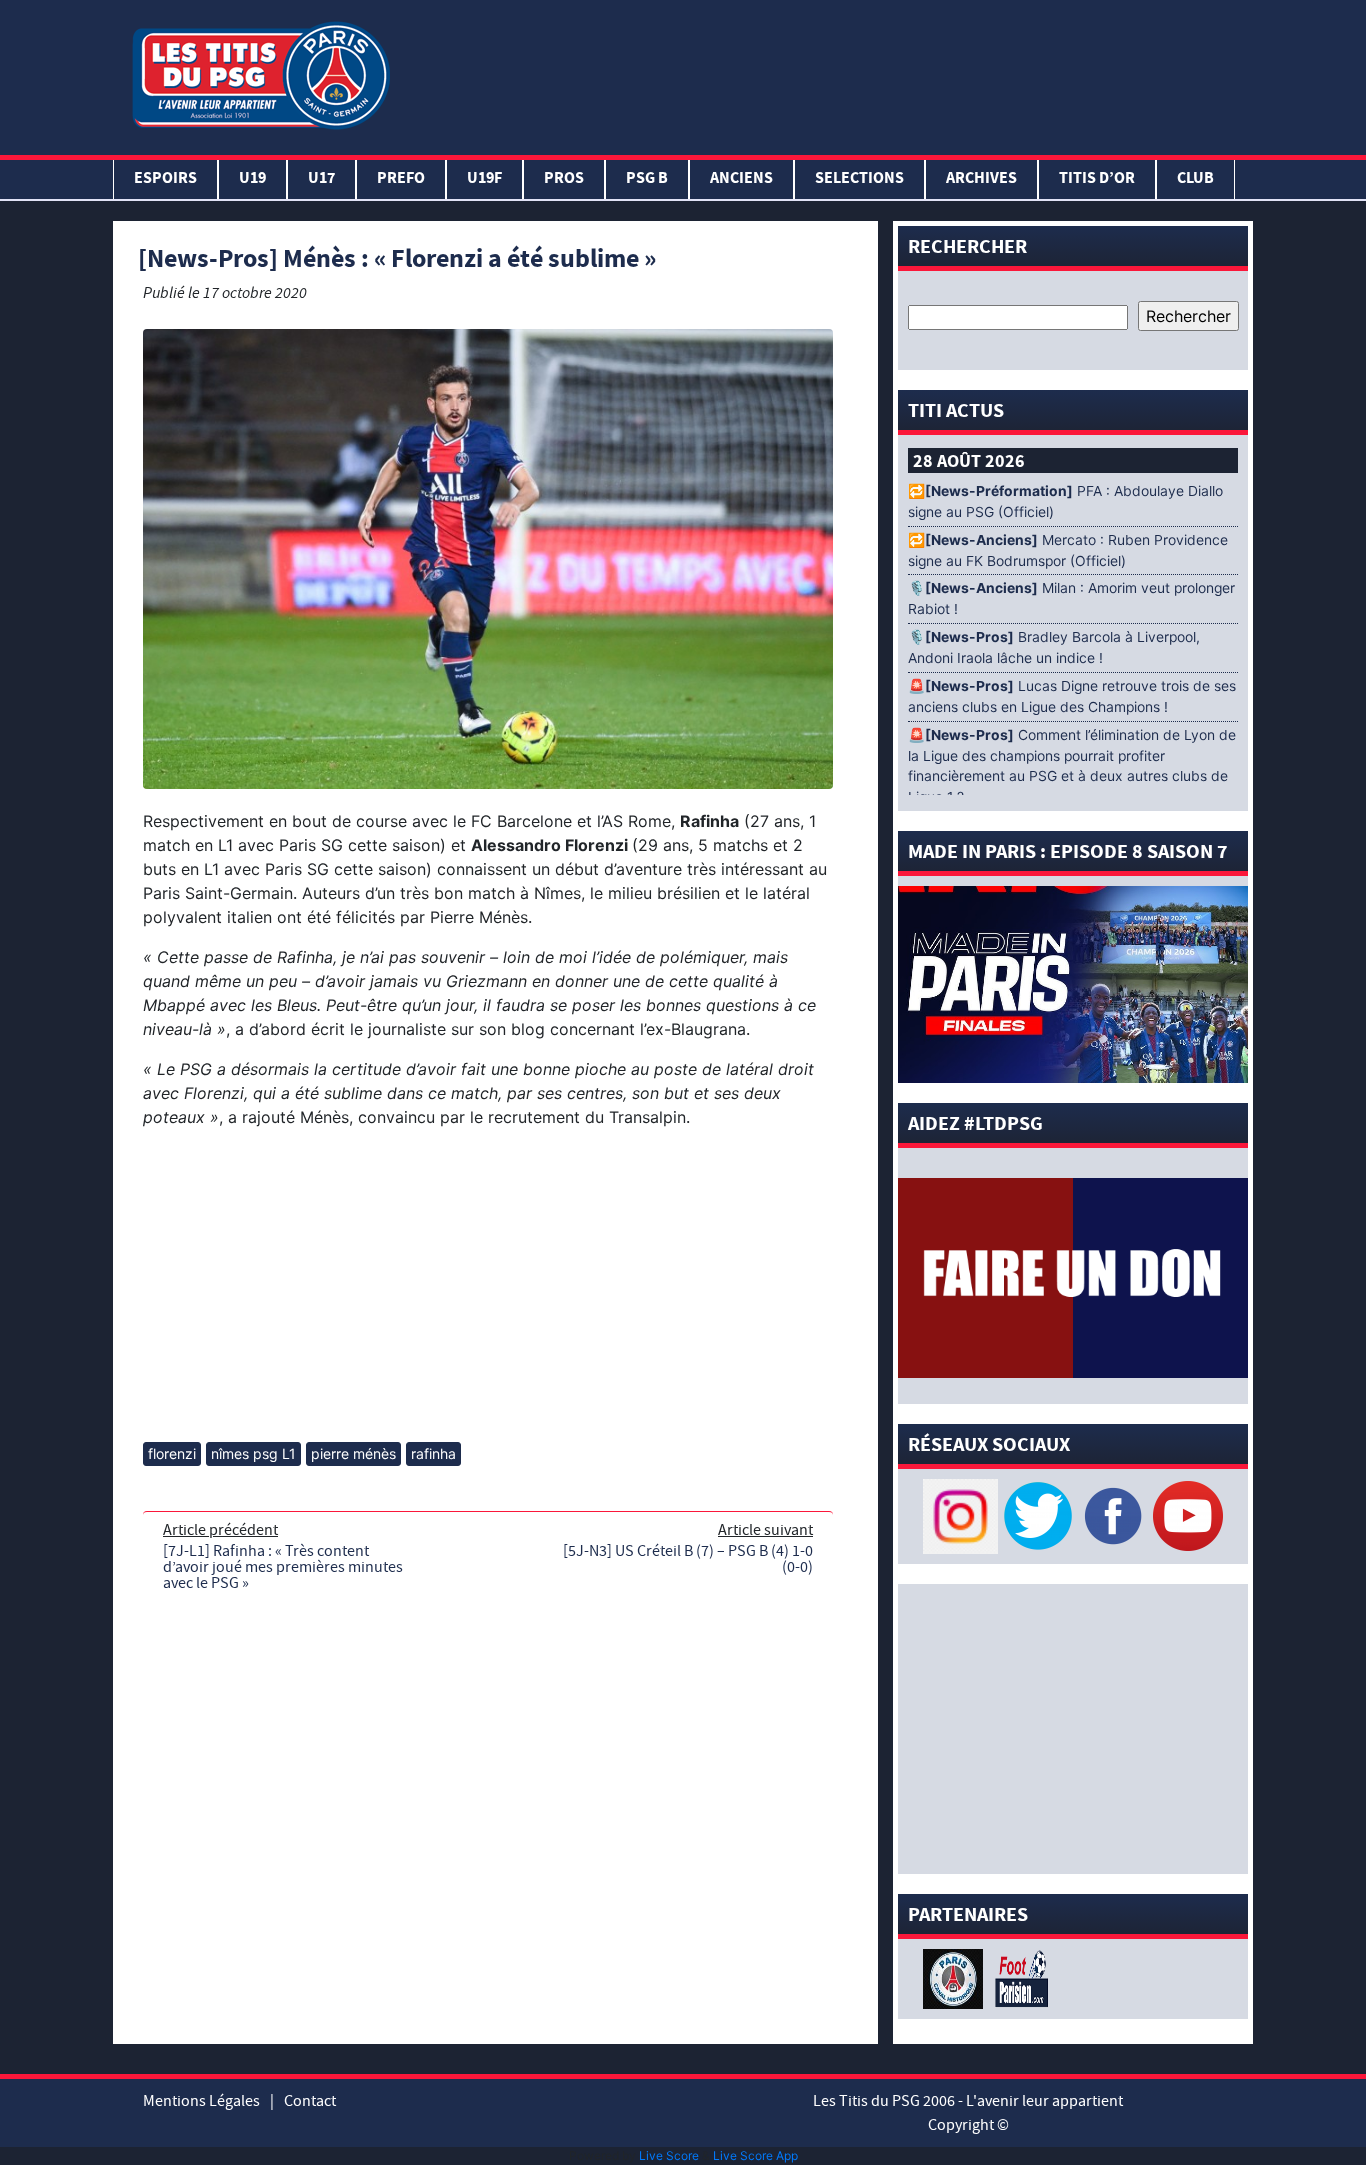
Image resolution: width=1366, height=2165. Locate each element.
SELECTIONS (859, 179)
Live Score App (755, 2155)
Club (1195, 179)
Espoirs (165, 179)
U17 (321, 179)
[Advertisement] (826, 73)
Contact (310, 2101)
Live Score (669, 2155)
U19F (484, 179)
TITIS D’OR (1097, 179)
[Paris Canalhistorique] (955, 1977)
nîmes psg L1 (253, 1453)
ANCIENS (741, 179)
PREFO (401, 179)
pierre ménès (353, 1453)
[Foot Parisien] (1018, 1977)
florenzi (172, 1453)
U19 (252, 179)
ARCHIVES (981, 179)
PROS (564, 179)
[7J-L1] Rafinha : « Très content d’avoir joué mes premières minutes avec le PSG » (283, 1567)
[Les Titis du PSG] (260, 73)
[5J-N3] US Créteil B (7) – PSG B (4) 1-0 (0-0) (688, 1559)
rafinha (433, 1453)
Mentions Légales (201, 2101)
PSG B (647, 179)
